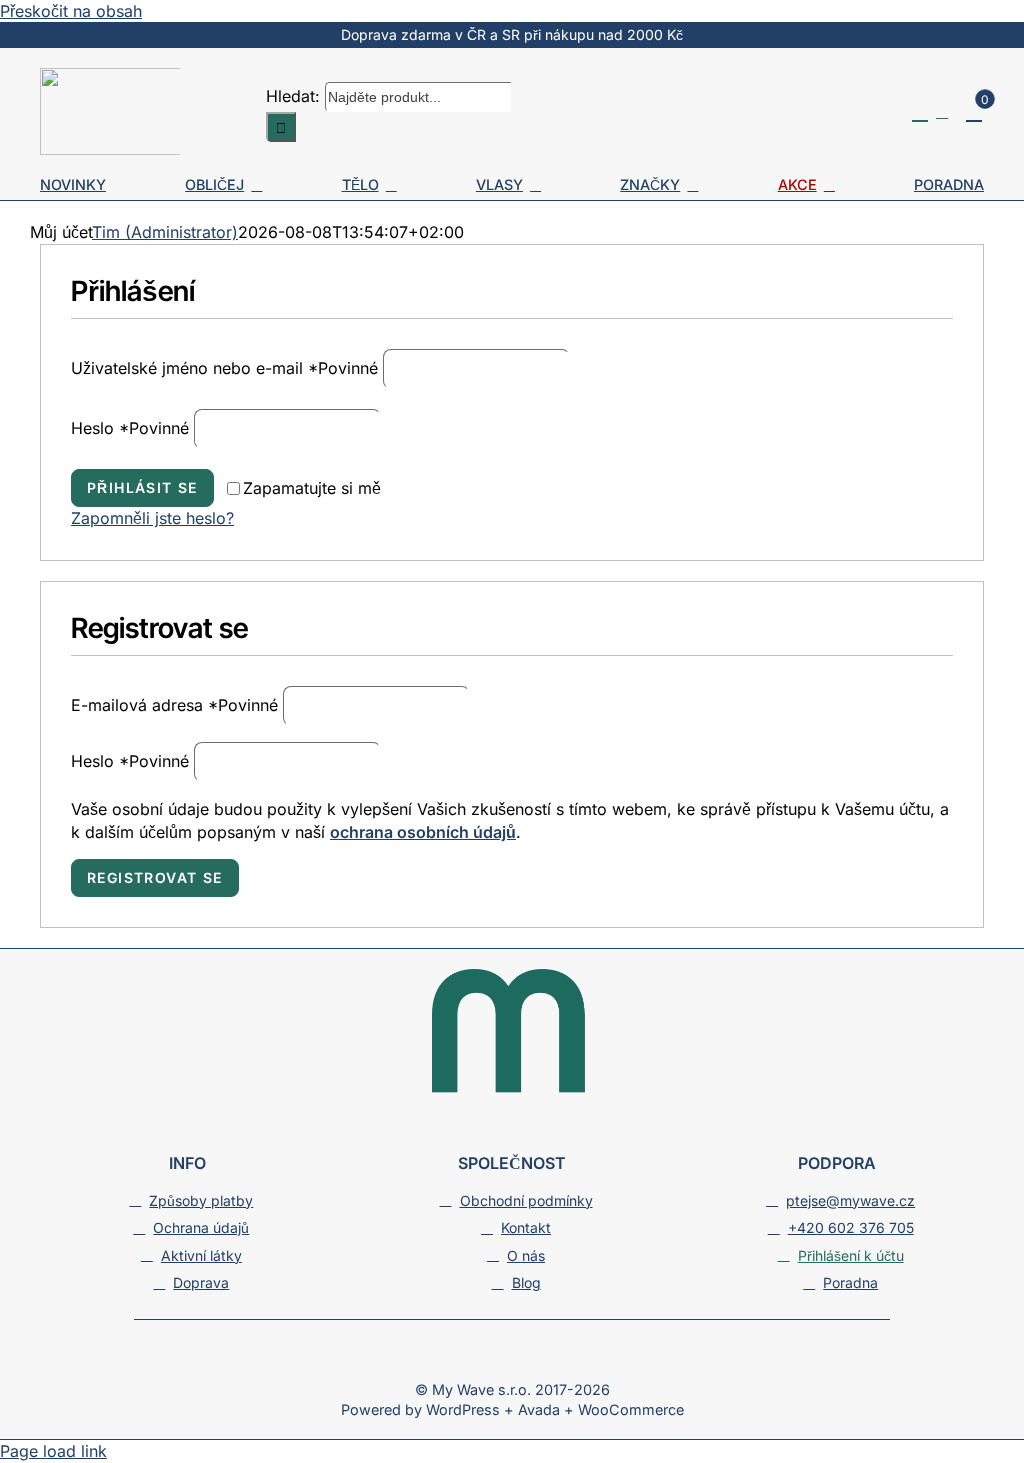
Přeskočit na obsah (71, 11)
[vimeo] (548, 1360)
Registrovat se (155, 877)
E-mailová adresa (174, 705)
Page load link (53, 1451)
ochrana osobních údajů (423, 832)
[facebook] (476, 1360)
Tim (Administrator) (165, 232)
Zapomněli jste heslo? (152, 518)
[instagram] (512, 1360)
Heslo (130, 428)
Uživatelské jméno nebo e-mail (224, 368)
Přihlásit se (142, 487)
